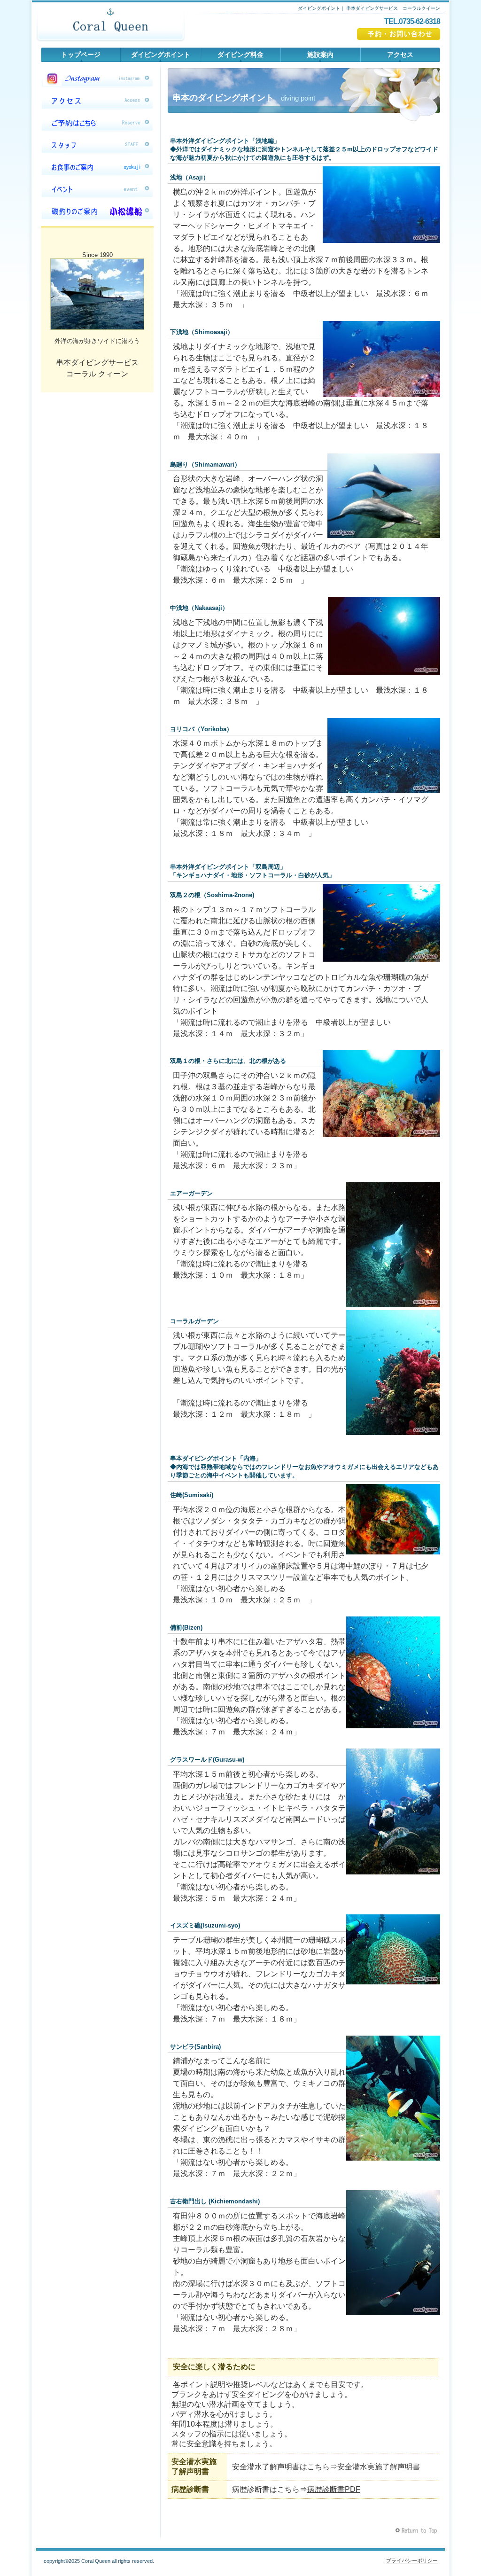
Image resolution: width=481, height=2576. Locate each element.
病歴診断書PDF (334, 2489)
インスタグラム (97, 78)
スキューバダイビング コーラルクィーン (110, 26)
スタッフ (97, 145)
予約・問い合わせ (399, 34)
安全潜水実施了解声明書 (379, 2467)
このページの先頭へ (417, 2531)
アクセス (97, 101)
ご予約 (97, 123)
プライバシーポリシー (412, 2560)
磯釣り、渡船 (97, 211)
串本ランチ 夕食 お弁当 (97, 167)
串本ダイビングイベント (97, 189)
